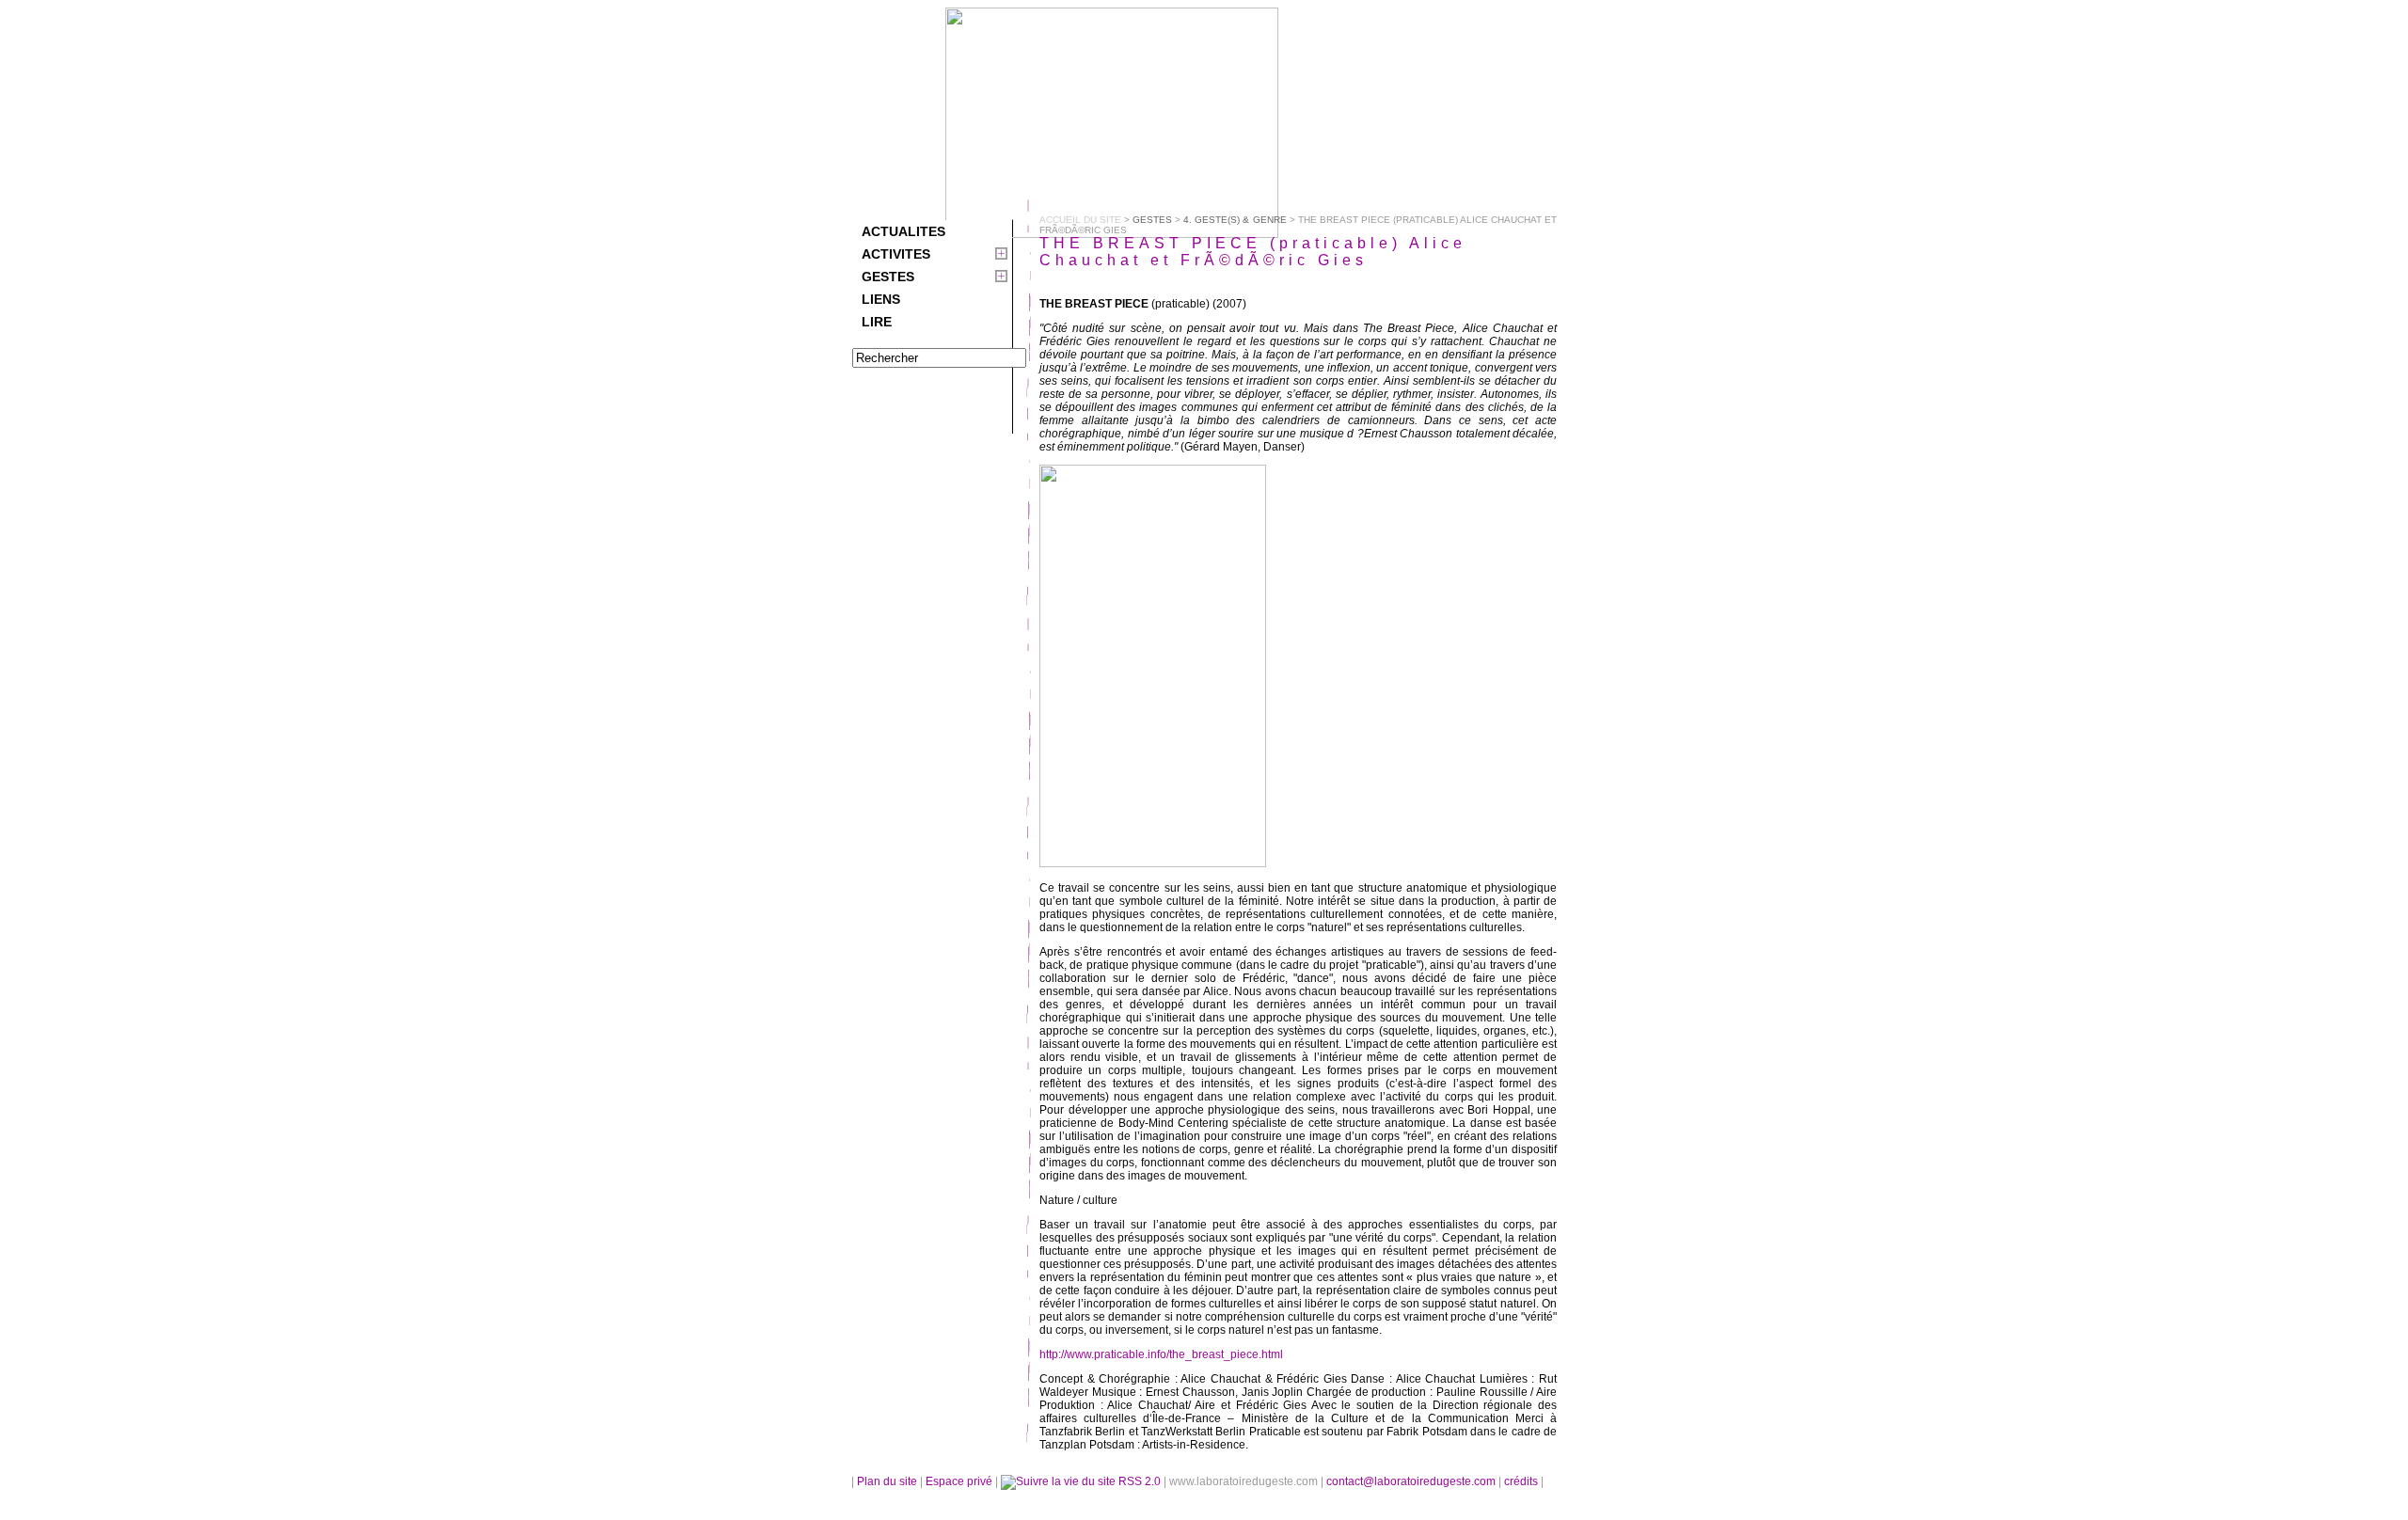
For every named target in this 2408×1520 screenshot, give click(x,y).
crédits (1522, 1481)
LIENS (881, 299)
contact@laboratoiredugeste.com (1412, 1481)
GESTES (888, 277)
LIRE (877, 322)
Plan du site (887, 1481)
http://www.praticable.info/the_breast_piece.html (1161, 1354)
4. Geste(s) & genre (1235, 220)
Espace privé (960, 1481)
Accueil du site (1080, 220)
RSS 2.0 (1140, 1481)
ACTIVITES (896, 254)
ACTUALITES (903, 231)
